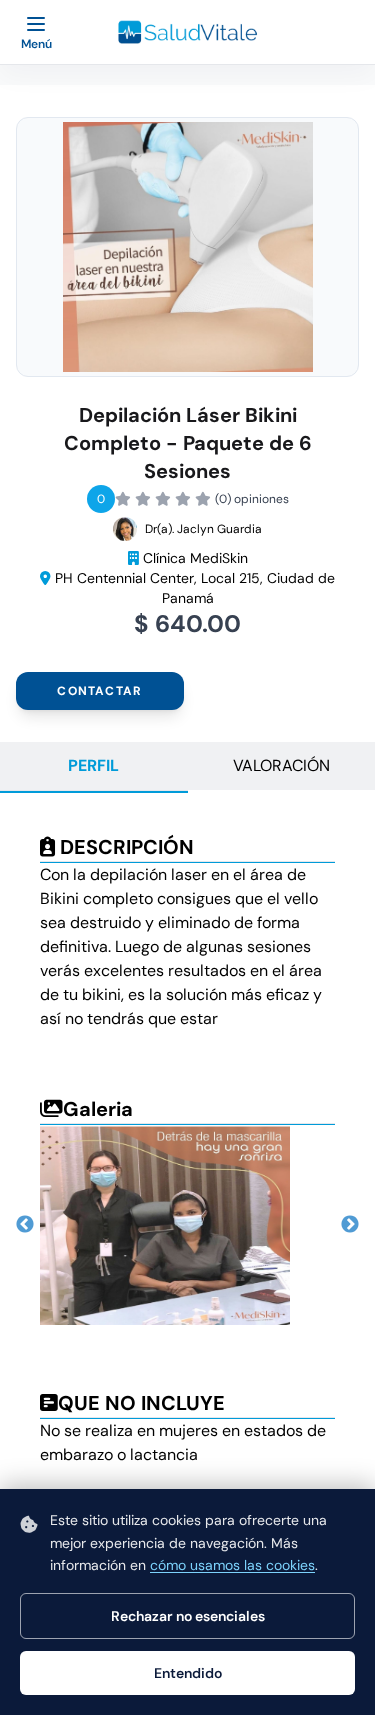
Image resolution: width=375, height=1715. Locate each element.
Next (350, 1225)
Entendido (188, 1673)
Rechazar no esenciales (188, 1616)
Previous (25, 1225)
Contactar (99, 691)
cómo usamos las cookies (232, 1565)
